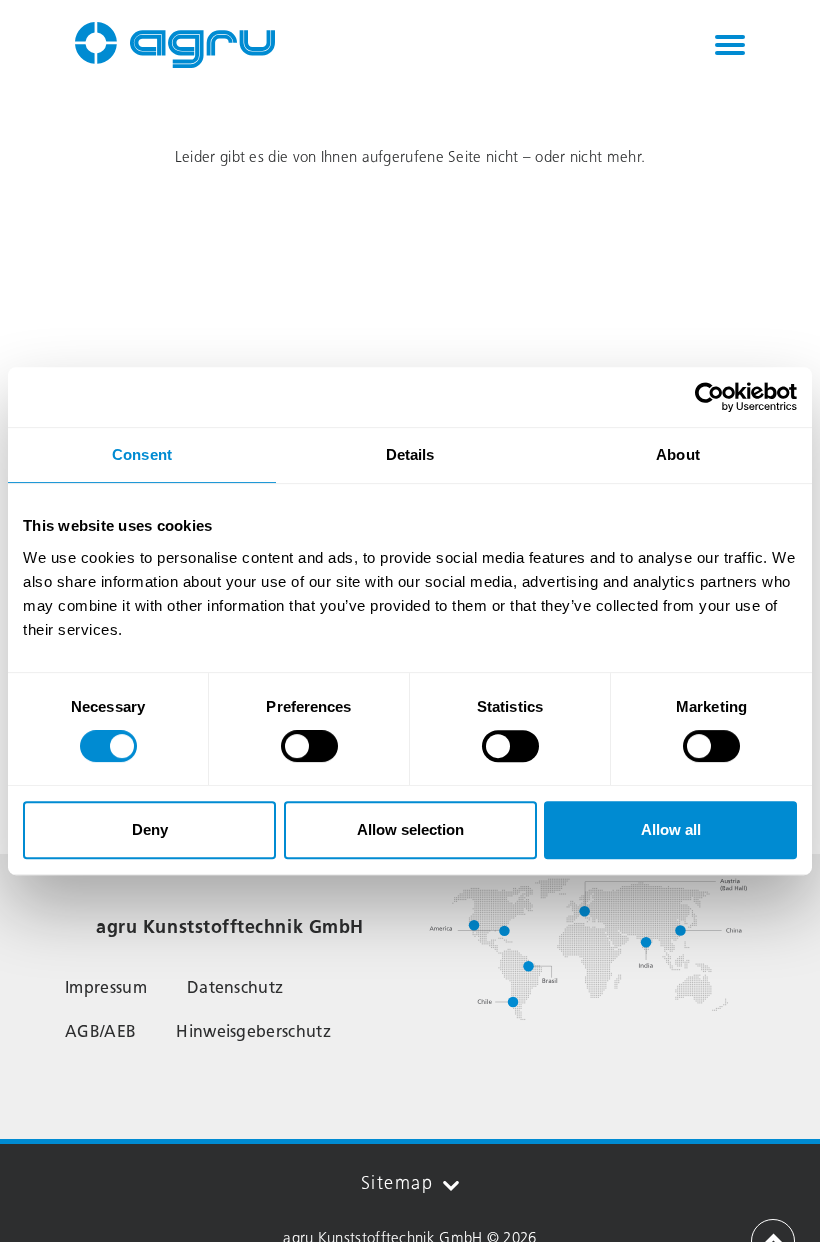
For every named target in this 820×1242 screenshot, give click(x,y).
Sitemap (397, 1183)
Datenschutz (235, 987)
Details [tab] (410, 454)
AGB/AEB (100, 1031)
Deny (150, 829)
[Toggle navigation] (730, 45)
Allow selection (410, 829)
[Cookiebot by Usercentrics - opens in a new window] (709, 397)
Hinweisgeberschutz (253, 1031)
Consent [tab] (142, 454)
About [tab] (678, 454)
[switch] (309, 746)
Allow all (671, 829)
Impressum (106, 987)
